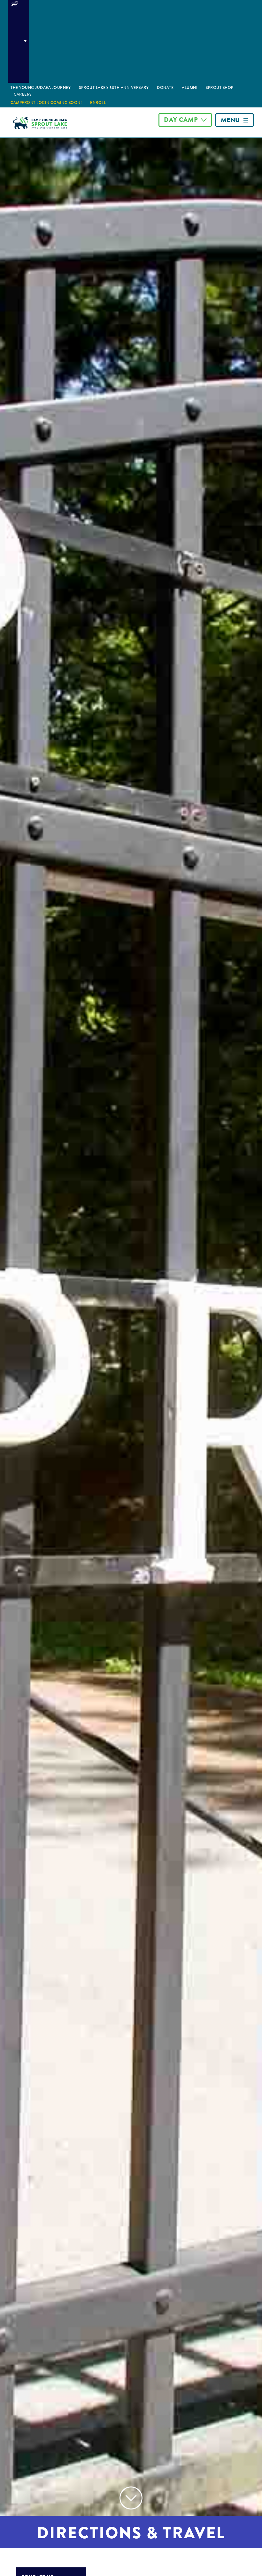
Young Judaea (19, 41)
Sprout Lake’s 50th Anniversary (114, 88)
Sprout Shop (220, 88)
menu (230, 120)
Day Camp (181, 120)
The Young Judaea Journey (41, 88)
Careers (23, 94)
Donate (165, 88)
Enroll (98, 103)
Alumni (190, 88)
